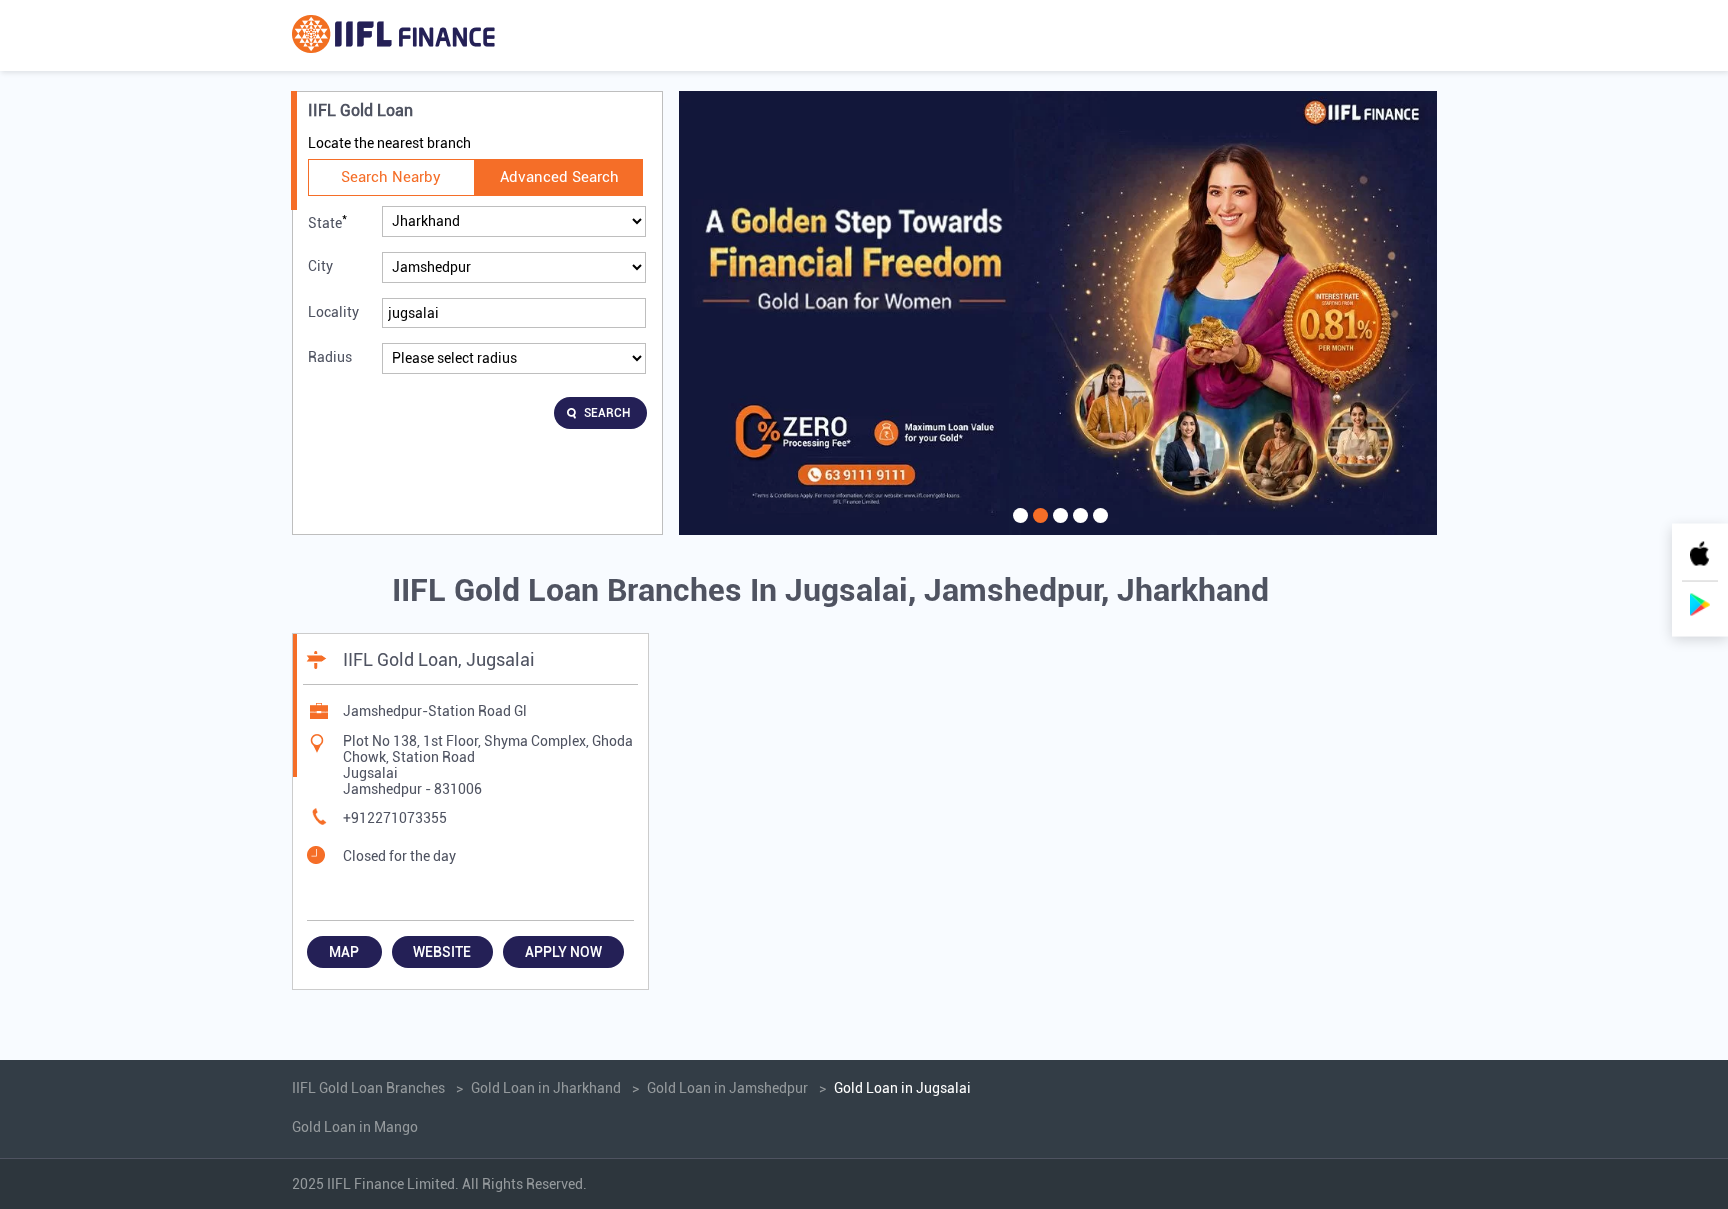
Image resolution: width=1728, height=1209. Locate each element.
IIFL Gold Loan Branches (370, 1088)
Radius (330, 357)
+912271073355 (395, 818)
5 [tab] (1098, 528)
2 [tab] (1038, 528)
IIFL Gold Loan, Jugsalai (439, 659)
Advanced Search (559, 177)
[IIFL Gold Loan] (393, 35)
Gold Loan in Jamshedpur (727, 1088)
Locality (333, 312)
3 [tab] (1058, 528)
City (320, 266)
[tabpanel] (1058, 313)
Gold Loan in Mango (355, 1127)
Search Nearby (391, 177)
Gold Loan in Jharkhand (546, 1088)
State (327, 221)
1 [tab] (1018, 528)
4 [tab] (1078, 528)
